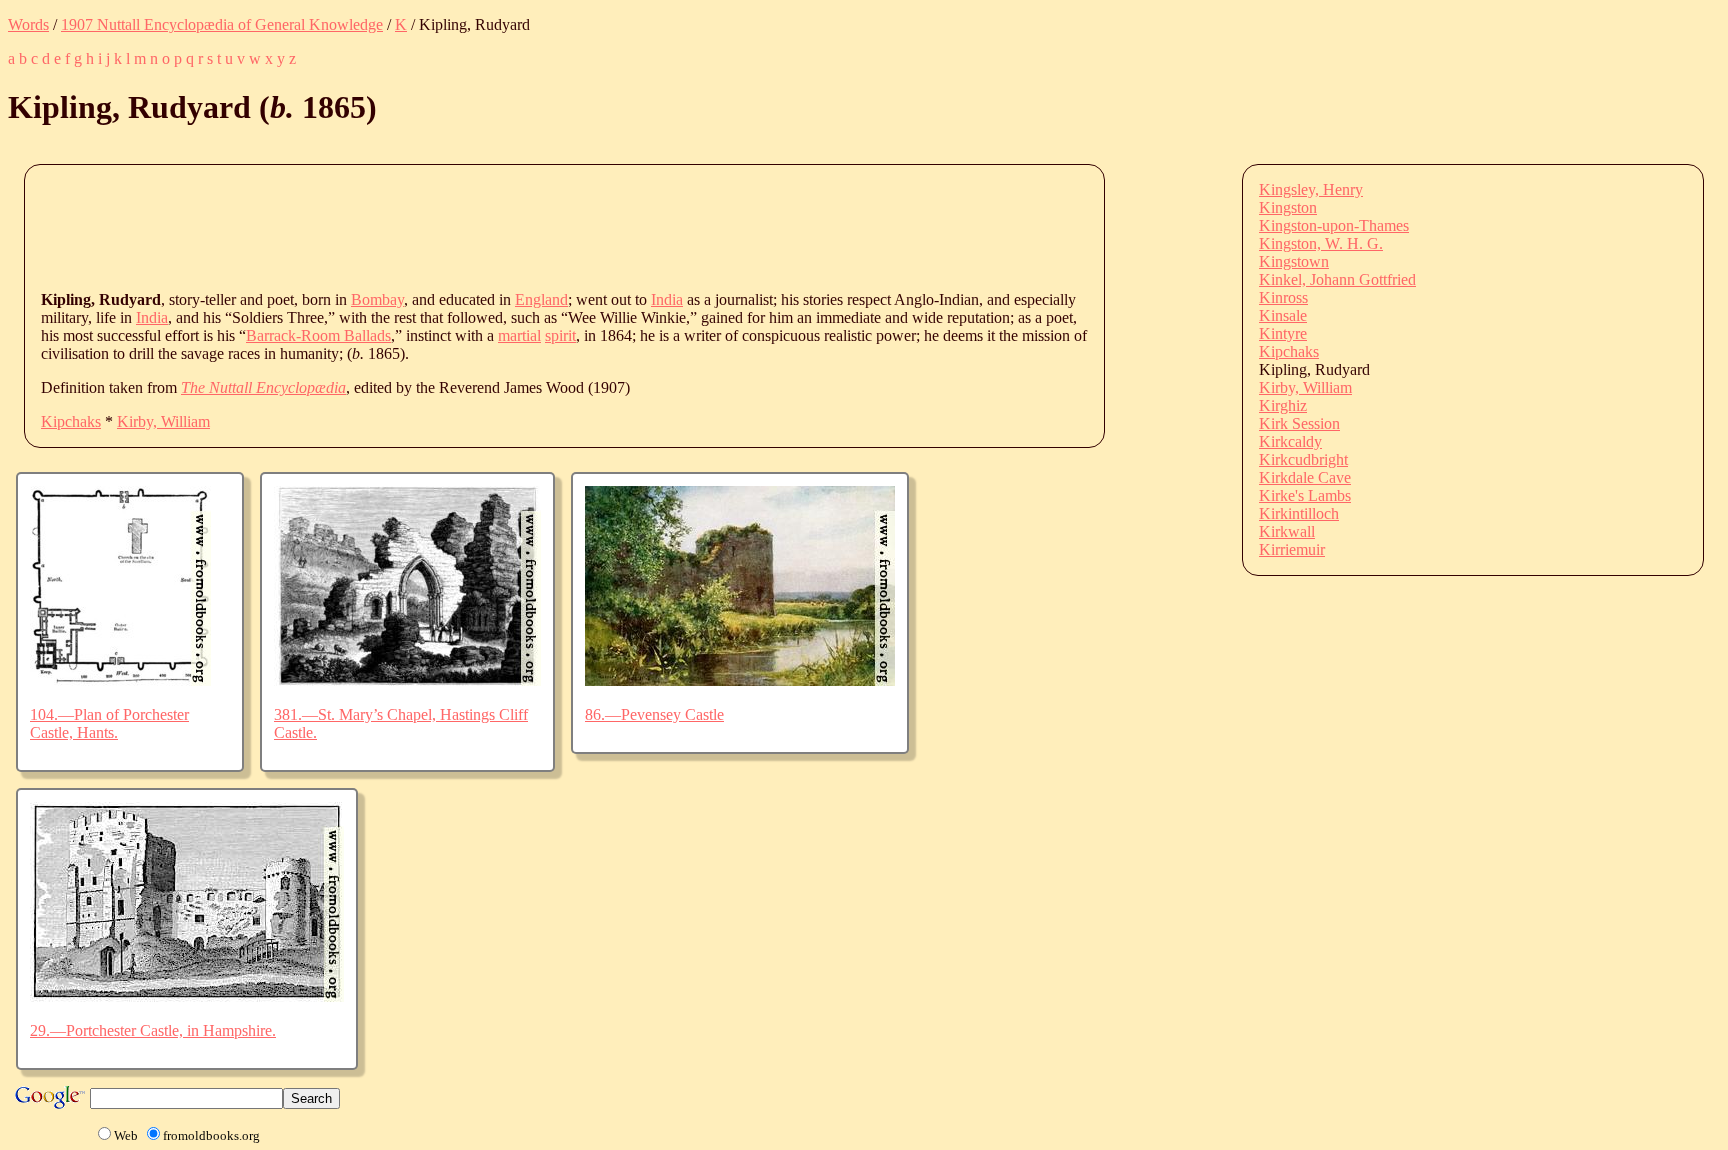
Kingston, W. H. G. (1321, 243)
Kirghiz (1283, 405)
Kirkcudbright (1303, 459)
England (541, 299)
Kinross (1283, 297)
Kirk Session (1299, 423)
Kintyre (1283, 333)
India (667, 299)
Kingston (1288, 207)
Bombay (377, 299)
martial (519, 335)
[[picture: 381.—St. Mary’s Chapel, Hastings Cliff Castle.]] (407, 680)
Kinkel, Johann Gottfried (1337, 279)
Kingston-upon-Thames (1334, 225)
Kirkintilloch (1299, 513)
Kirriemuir (1292, 549)
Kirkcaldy (1290, 441)
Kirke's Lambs (1305, 495)
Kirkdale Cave (1305, 477)
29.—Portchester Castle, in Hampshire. (153, 1030)
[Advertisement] (405, 226)
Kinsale (1283, 315)
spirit (560, 335)
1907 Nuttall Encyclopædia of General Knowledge (222, 24)
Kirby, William (163, 421)
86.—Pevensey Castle (654, 714)
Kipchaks (71, 421)
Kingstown (1294, 261)
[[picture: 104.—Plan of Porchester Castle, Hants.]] (120, 680)
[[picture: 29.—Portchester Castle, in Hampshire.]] (187, 996)
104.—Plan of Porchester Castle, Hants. (109, 723)
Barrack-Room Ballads (318, 335)
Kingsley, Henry (1311, 189)
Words (28, 24)
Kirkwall (1287, 531)
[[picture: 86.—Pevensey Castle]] (740, 680)
